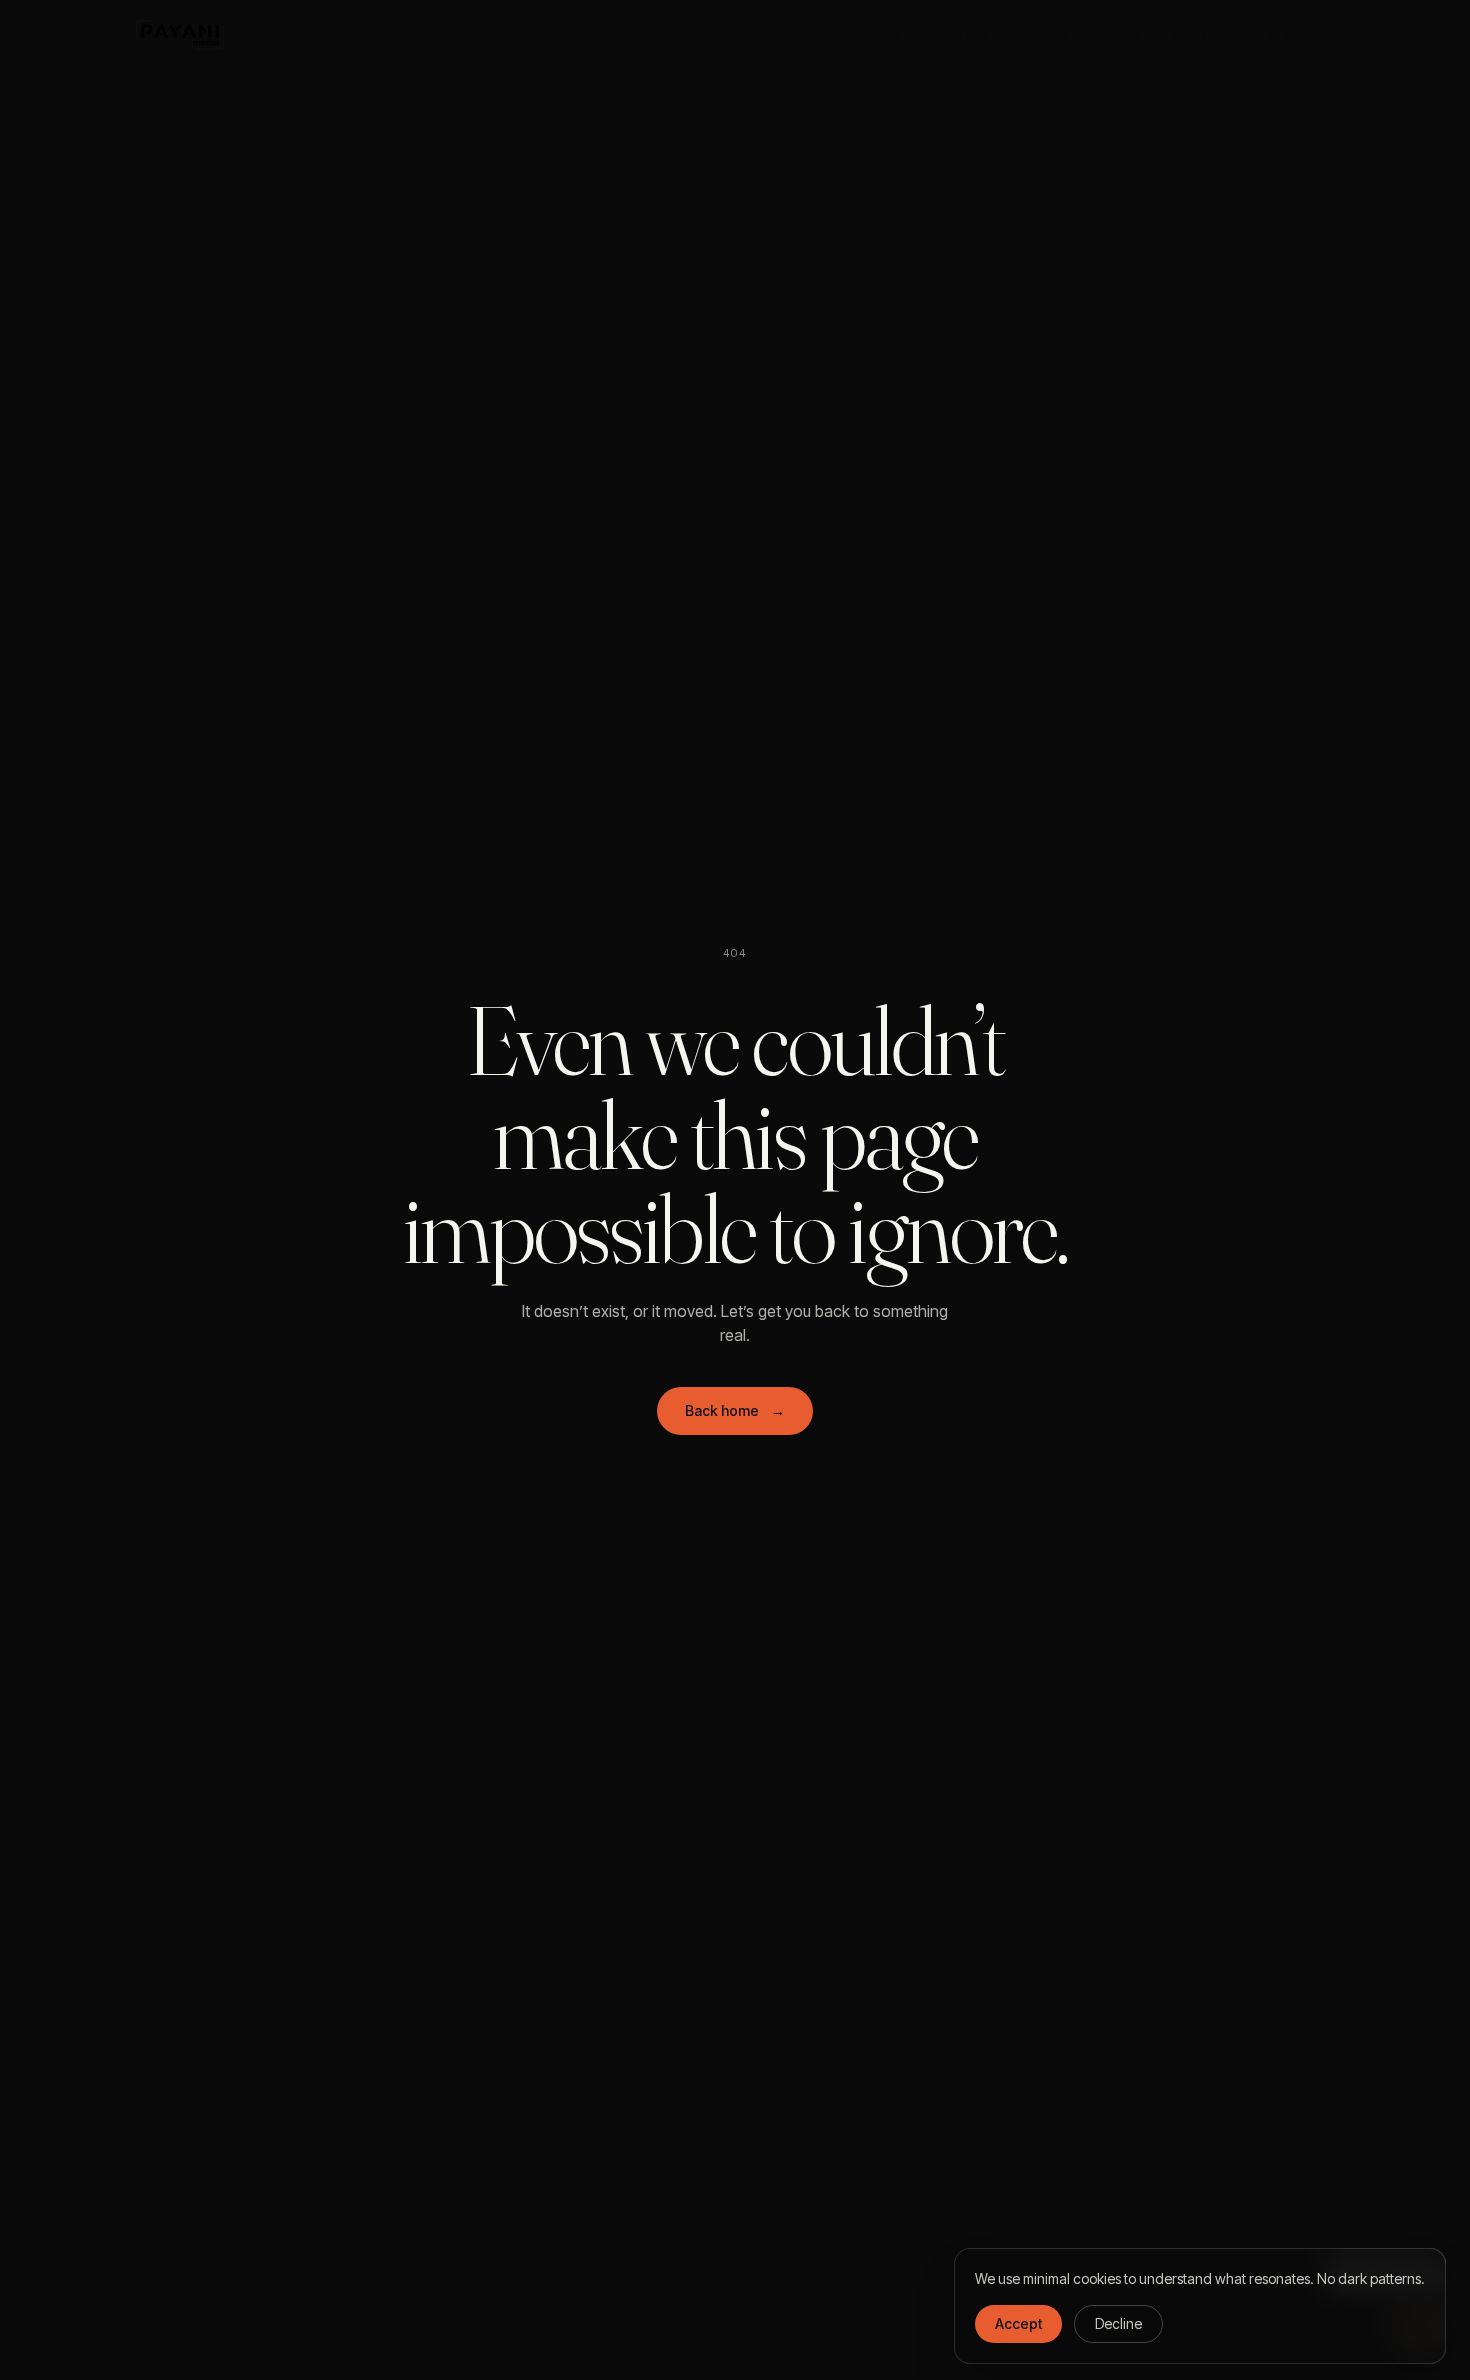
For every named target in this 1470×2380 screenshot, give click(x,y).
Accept (1018, 2323)
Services (874, 34)
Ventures (960, 34)
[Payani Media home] (181, 35)
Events (1119, 34)
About (1190, 34)
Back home (735, 1410)
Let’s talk (1288, 34)
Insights (1043, 34)
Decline (1118, 2323)
